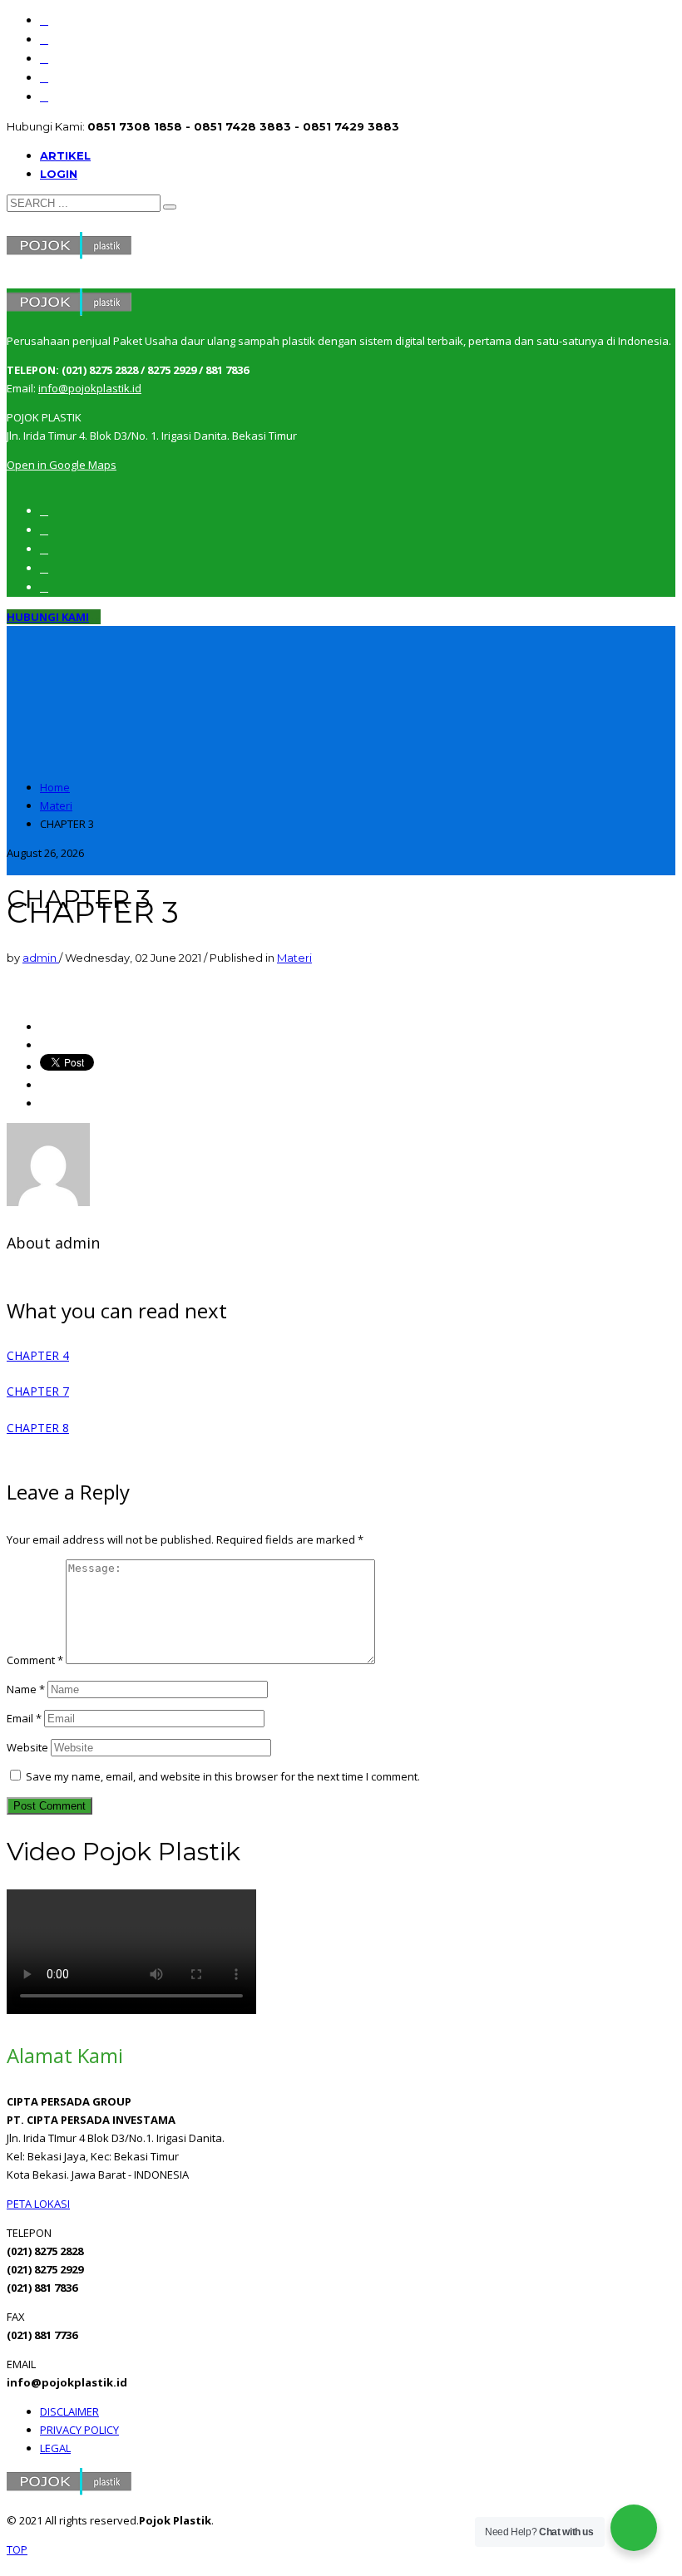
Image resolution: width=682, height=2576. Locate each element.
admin (41, 958)
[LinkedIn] (44, 78)
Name (26, 1689)
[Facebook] (44, 20)
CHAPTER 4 (38, 1355)
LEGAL (55, 2448)
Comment (35, 1660)
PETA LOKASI (38, 2204)
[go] (170, 207)
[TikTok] (44, 97)
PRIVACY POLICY (79, 2430)
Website (27, 1747)
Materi (294, 958)
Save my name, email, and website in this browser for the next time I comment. (223, 1776)
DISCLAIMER (69, 2411)
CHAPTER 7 (38, 1391)
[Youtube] (44, 59)
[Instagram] (44, 39)
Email (24, 1718)
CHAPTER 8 (38, 1428)
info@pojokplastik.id (90, 388)
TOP (17, 2549)
